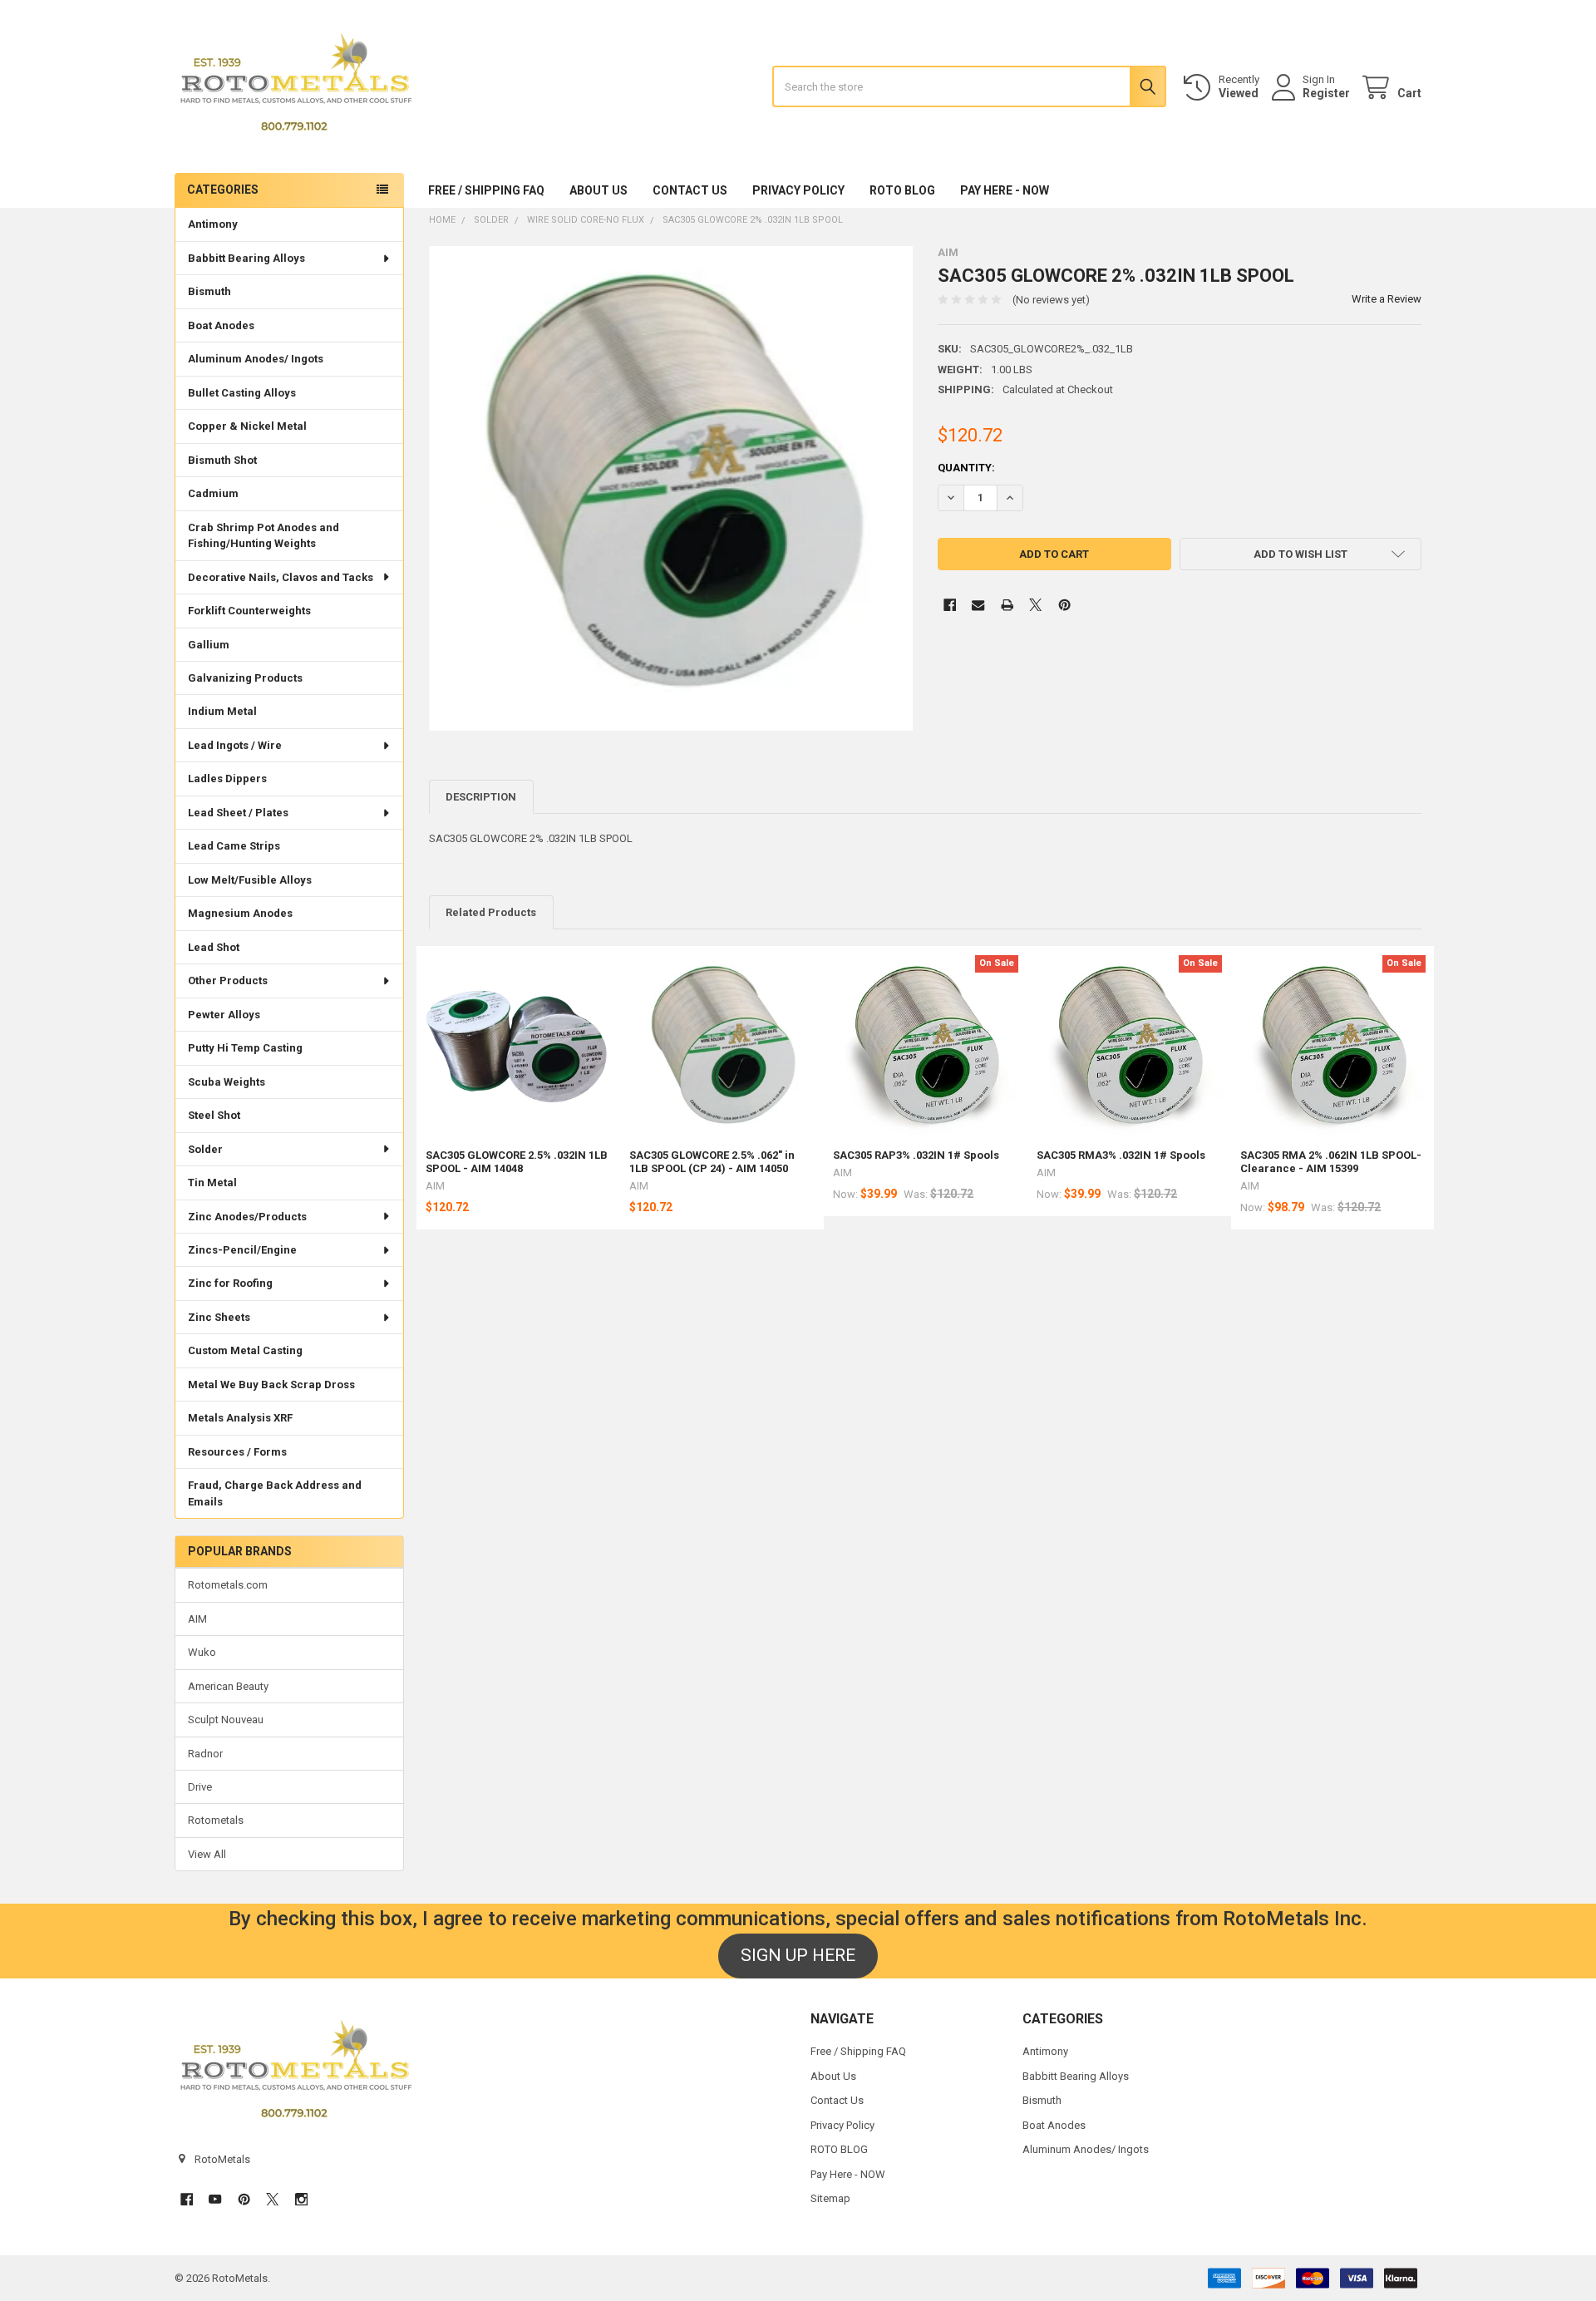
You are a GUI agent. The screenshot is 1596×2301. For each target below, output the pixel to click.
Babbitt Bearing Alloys (246, 258)
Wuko (202, 1652)
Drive (200, 1787)
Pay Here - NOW (1005, 190)
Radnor (205, 1754)
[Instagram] (301, 2199)
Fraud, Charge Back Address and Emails (275, 1493)
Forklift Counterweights (249, 611)
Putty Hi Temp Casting (245, 1048)
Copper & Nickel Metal (247, 426)
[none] (671, 488)
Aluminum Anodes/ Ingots (256, 359)
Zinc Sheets (219, 1317)
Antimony (213, 224)
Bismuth (209, 291)
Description (481, 797)
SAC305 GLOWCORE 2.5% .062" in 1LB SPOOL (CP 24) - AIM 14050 (712, 1162)
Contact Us (690, 190)
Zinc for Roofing (230, 1283)
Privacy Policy (798, 190)
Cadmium (213, 493)
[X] (1035, 605)
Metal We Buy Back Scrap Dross (271, 1385)
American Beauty (228, 1686)
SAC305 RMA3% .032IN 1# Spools (1121, 1155)
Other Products (228, 981)
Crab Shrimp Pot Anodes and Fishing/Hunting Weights (264, 536)
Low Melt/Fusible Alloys (250, 880)
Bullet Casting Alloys (242, 393)
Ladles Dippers (227, 778)
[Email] (978, 605)
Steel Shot (214, 1115)
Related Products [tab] (491, 912)
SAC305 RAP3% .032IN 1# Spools (916, 1155)
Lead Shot (214, 947)
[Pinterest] (1064, 605)
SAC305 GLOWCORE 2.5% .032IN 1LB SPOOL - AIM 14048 (517, 1162)
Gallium (209, 645)
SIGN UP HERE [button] (798, 1955)
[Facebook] (950, 605)
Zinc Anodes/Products (247, 1217)
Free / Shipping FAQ (486, 190)
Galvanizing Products (245, 678)
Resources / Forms (237, 1452)
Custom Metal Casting (245, 1350)
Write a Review (1387, 299)
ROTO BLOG (902, 190)
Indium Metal (222, 711)
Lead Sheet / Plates (238, 813)
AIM (197, 1619)
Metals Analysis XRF (240, 1418)
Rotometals (216, 1820)
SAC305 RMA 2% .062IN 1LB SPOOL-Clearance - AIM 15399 (1331, 1162)
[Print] (1007, 605)
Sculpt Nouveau (226, 1720)
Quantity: (966, 468)
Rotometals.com (228, 1585)
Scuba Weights (227, 1082)
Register (1326, 93)
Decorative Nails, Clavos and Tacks (281, 577)
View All (207, 1854)
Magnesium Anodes (240, 913)
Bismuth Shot (222, 460)
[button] (1300, 554)
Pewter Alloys (224, 1015)
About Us (598, 190)
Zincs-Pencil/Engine (242, 1250)
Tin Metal (212, 1183)
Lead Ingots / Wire (235, 745)
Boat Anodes (221, 325)
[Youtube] (215, 2199)
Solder (205, 1149)
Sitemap (830, 2198)
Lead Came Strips (234, 846)
